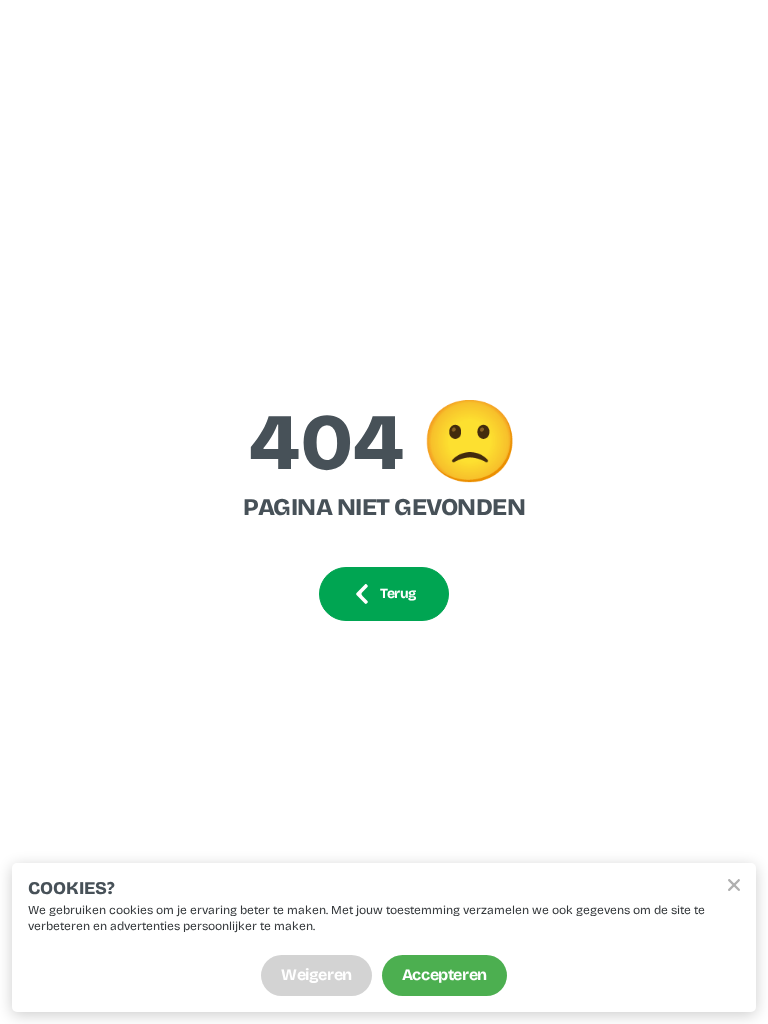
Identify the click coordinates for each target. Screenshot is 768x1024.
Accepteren (444, 974)
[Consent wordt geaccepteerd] (734, 885)
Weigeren (316, 974)
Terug (398, 593)
